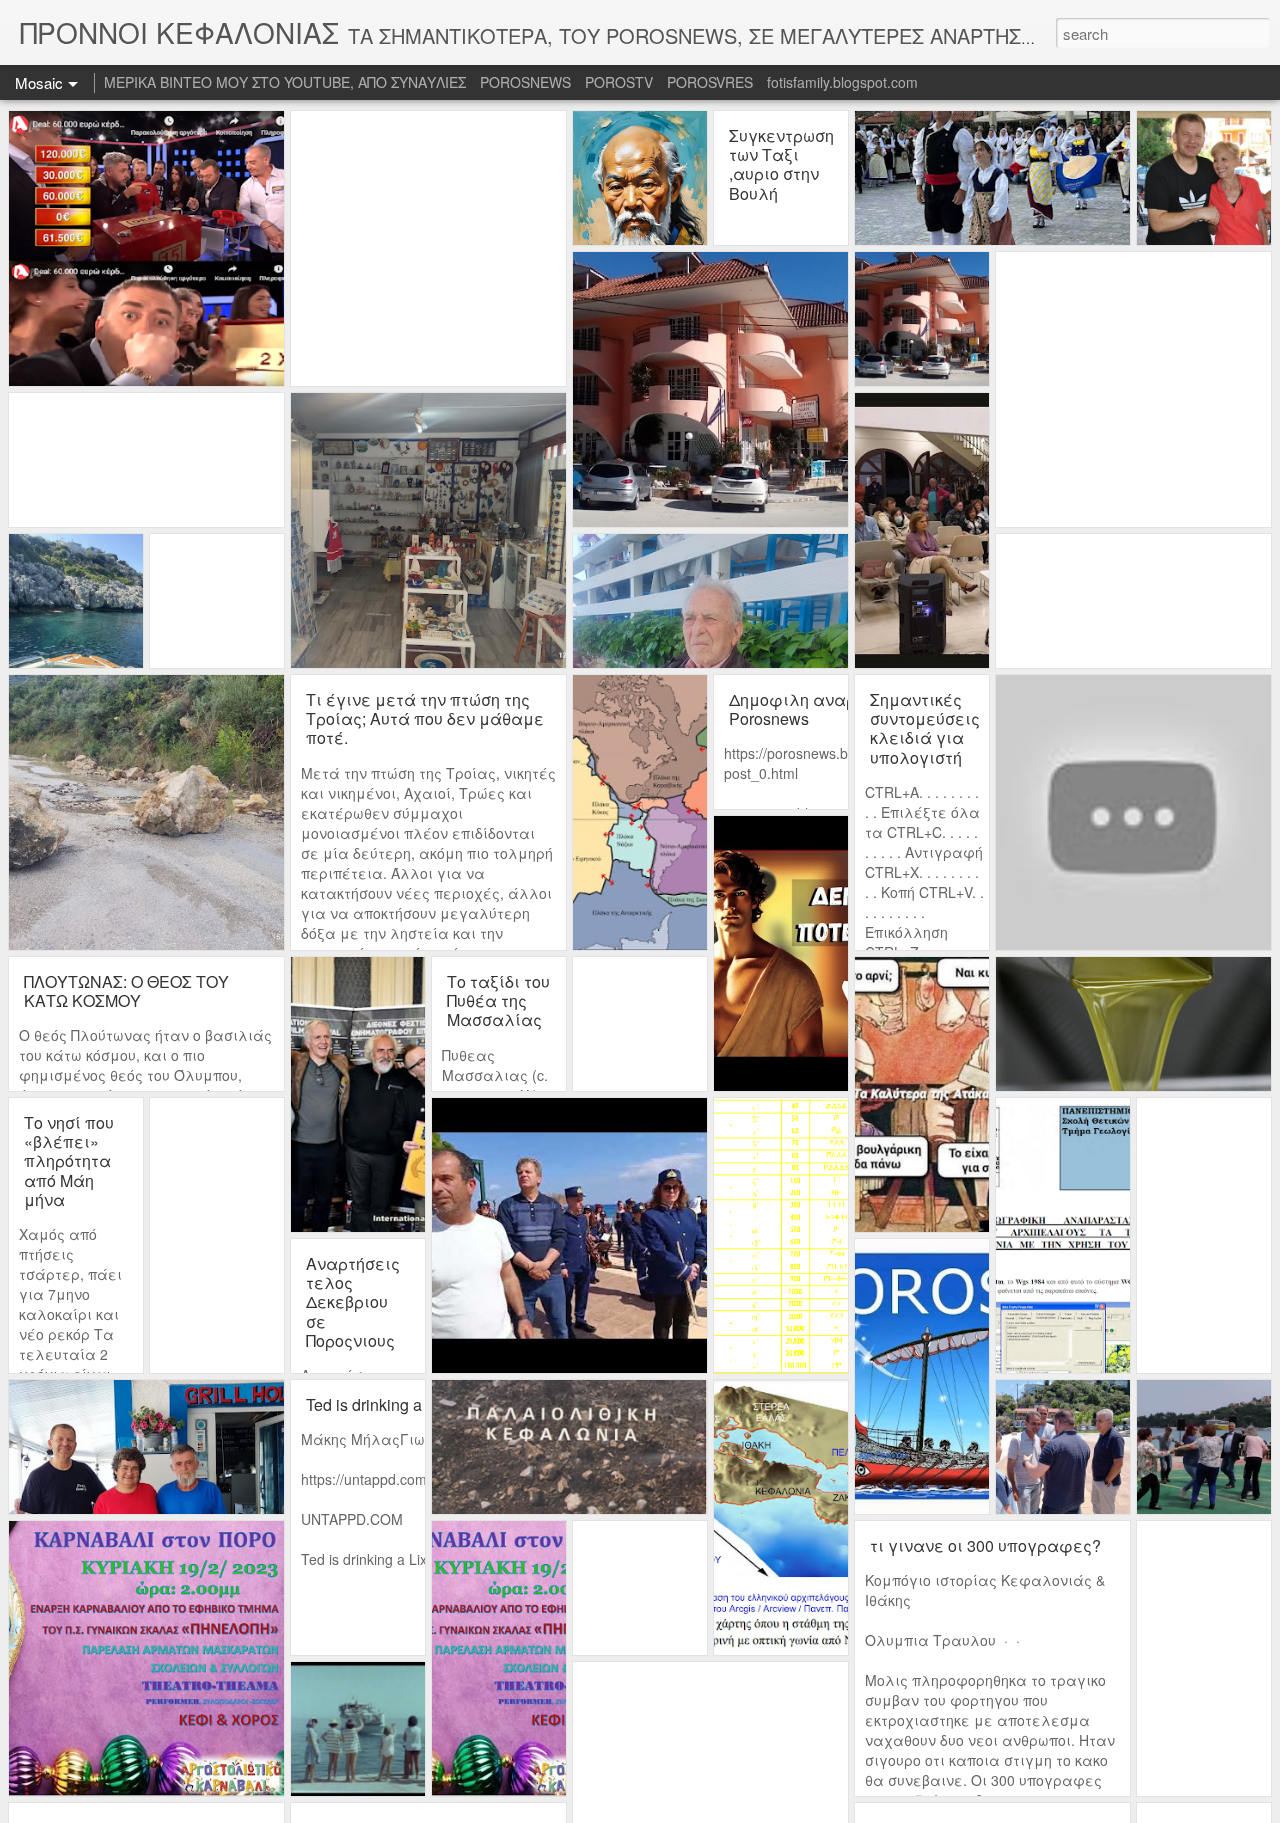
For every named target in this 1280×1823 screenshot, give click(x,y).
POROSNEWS (525, 82)
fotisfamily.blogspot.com (842, 82)
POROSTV (619, 82)
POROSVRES (710, 82)
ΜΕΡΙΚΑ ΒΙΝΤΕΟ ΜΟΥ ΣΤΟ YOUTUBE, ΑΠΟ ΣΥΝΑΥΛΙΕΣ (285, 82)
